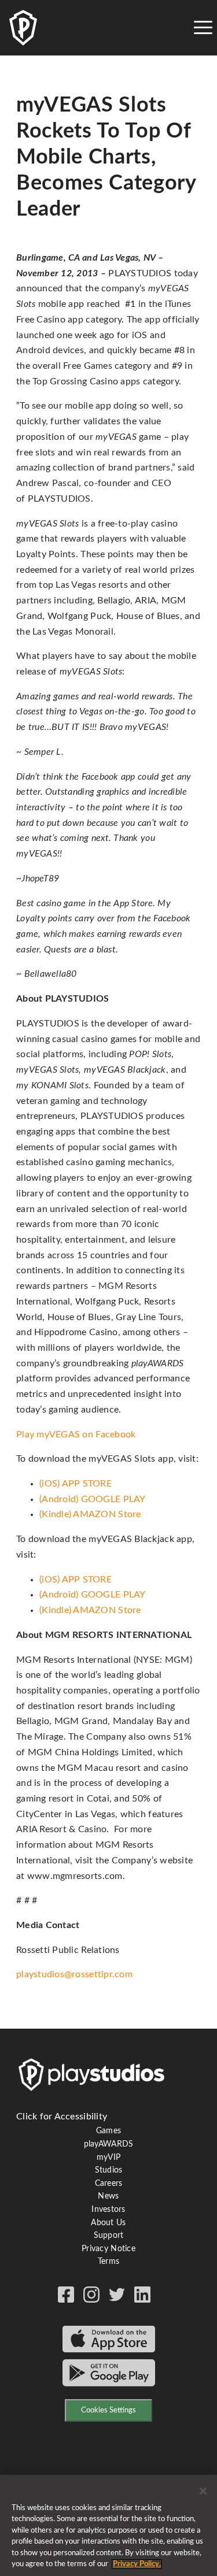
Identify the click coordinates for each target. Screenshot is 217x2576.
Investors (108, 2210)
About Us (108, 2223)
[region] (108, 2525)
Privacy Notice (108, 2249)
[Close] (203, 2491)
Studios (109, 2170)
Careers (109, 2184)
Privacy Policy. (137, 2564)
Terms (108, 2262)
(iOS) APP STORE (76, 1484)
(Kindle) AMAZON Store (90, 1514)
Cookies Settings (108, 2410)
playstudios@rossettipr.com (74, 1974)
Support (109, 2236)
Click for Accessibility (62, 2117)
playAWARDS (109, 2144)
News (108, 2196)
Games (108, 2131)
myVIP (108, 2158)
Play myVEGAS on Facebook (76, 1435)
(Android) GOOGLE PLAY (93, 1499)
